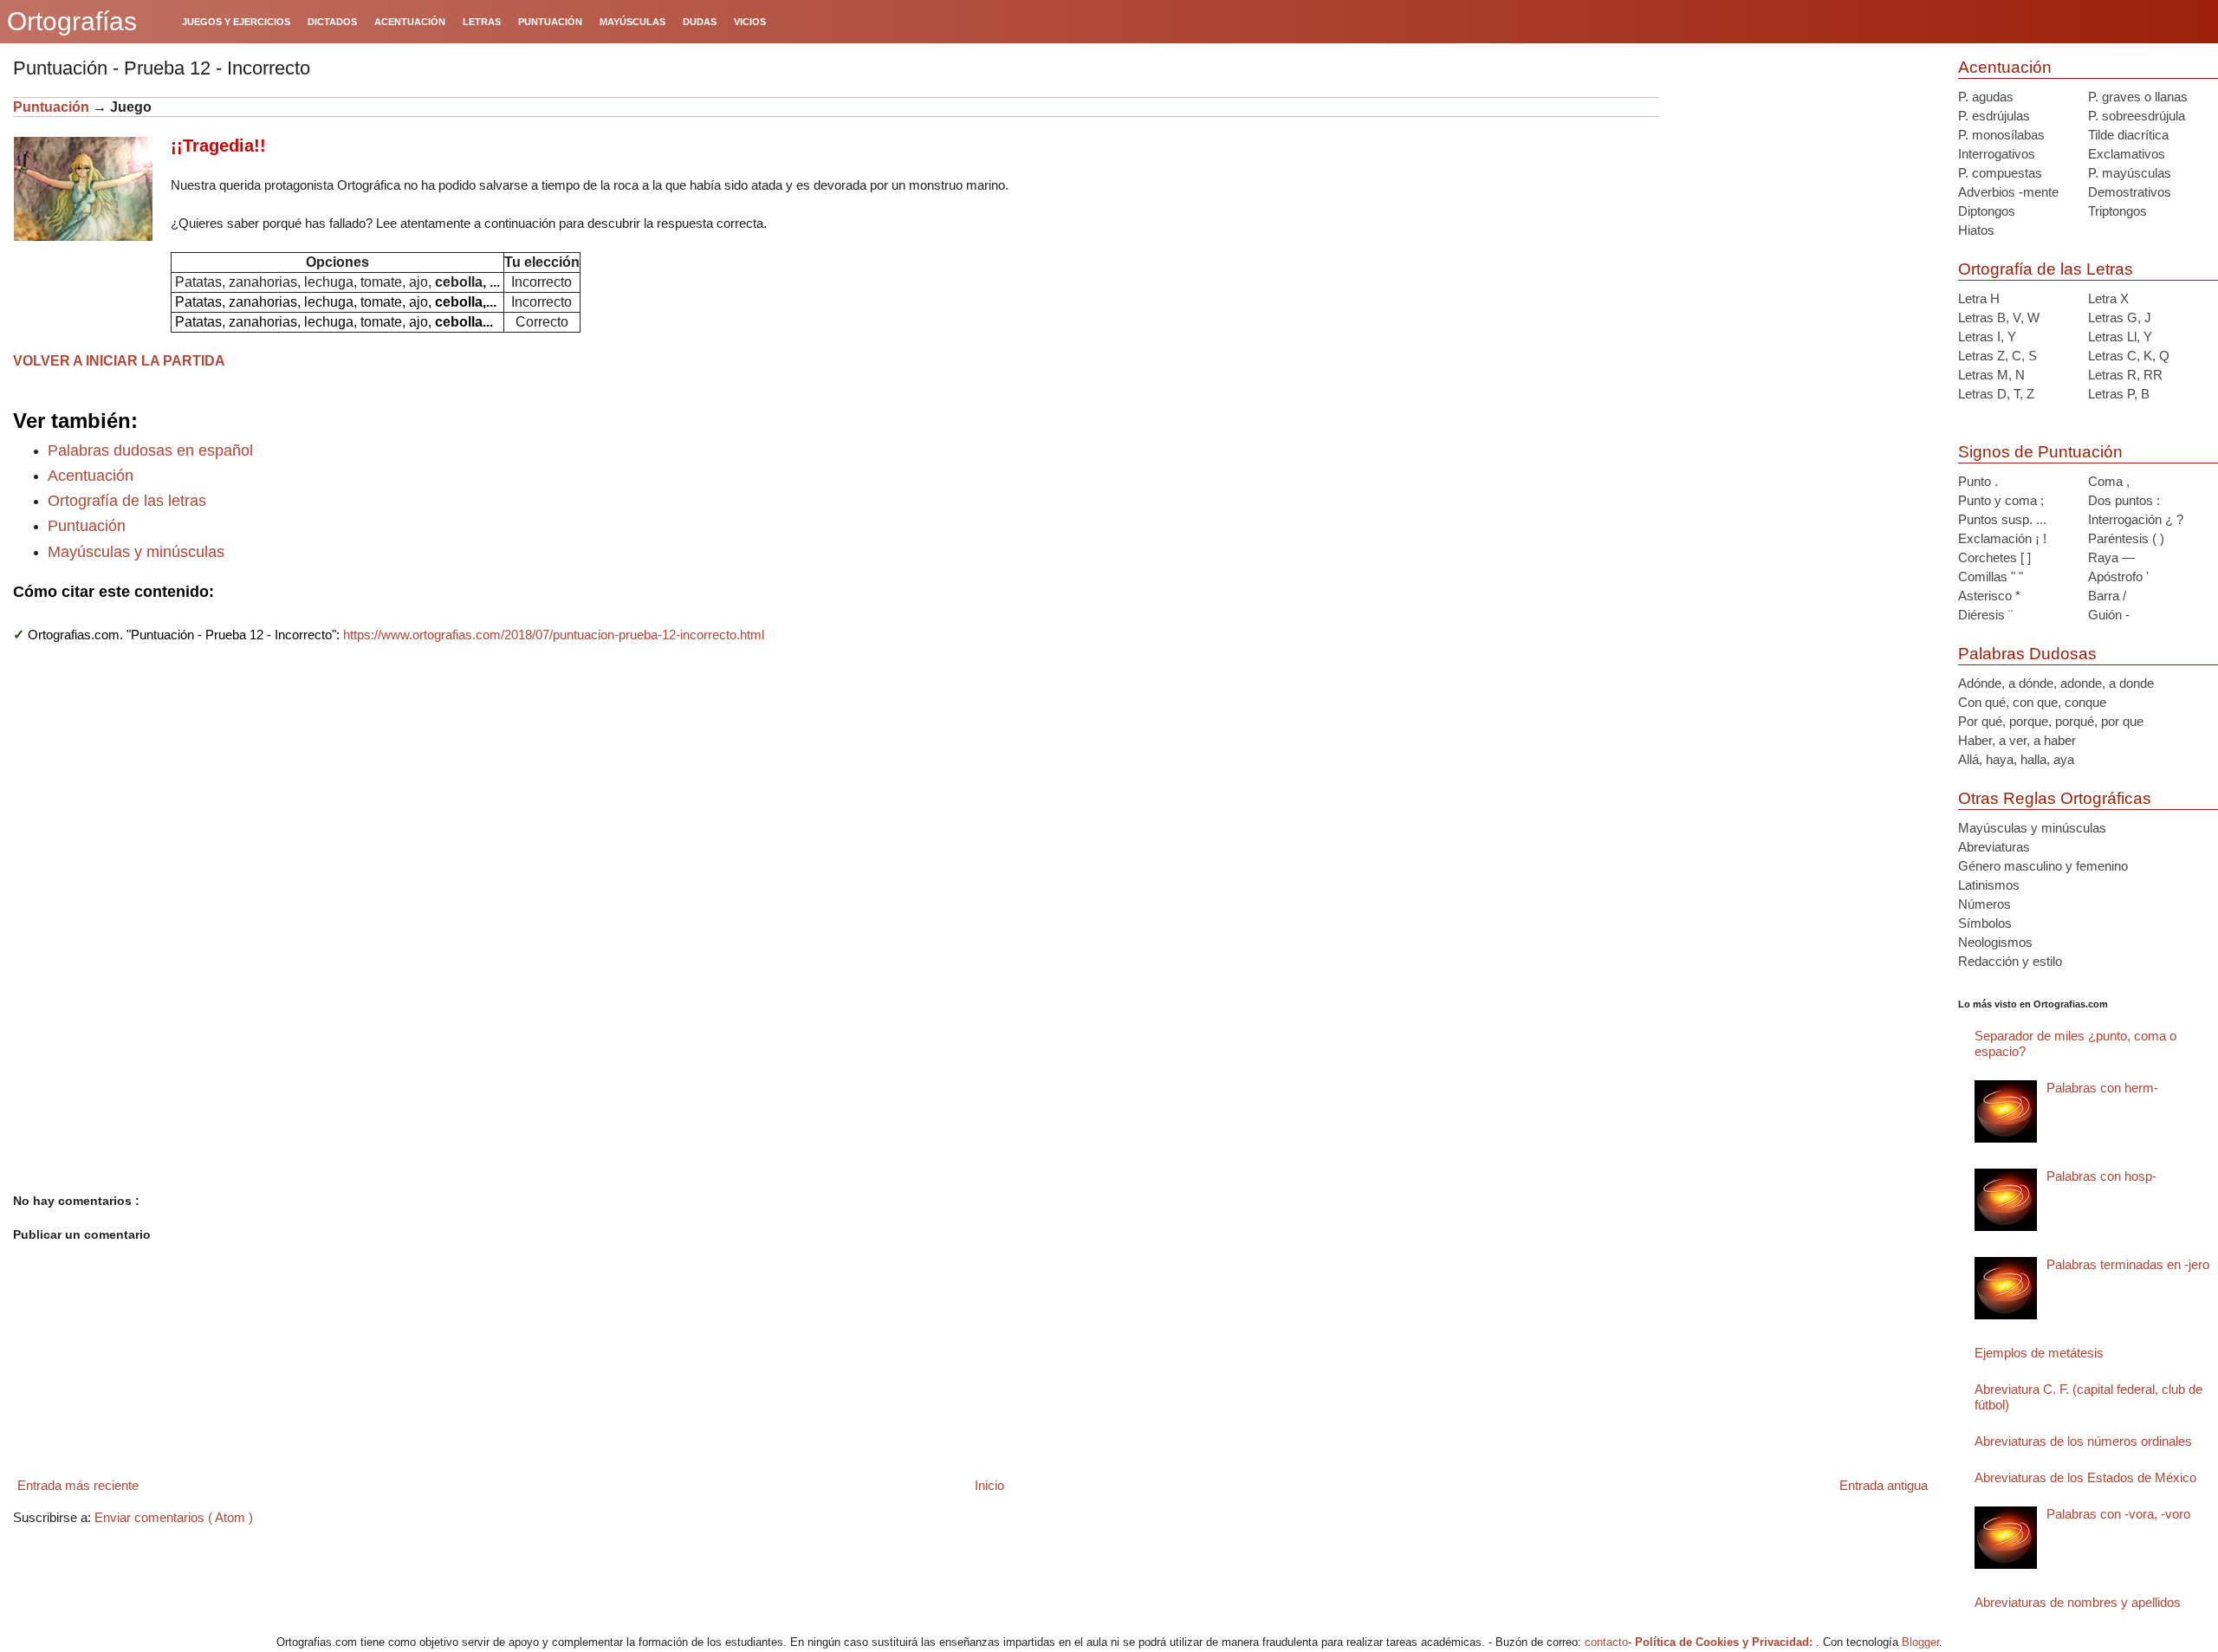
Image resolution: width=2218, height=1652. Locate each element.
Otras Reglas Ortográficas (2055, 798)
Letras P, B (2119, 394)
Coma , (2109, 481)
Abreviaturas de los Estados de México (2085, 1477)
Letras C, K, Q (2129, 356)
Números (1985, 904)
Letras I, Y (1987, 337)
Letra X (2108, 298)
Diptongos (1987, 211)
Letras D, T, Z (1996, 394)
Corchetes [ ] (1994, 557)
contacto (1606, 1642)
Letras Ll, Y (2120, 337)
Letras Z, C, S (1997, 356)
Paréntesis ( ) (2126, 538)
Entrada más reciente (78, 1485)
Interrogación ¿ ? (2136, 519)
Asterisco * (1989, 596)
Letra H (1979, 298)
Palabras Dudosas (2027, 654)
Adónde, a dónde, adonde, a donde (2056, 683)
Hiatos (1976, 230)
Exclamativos (2127, 154)
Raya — (2111, 557)
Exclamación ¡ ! (2002, 538)
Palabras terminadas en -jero (2128, 1264)
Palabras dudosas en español (150, 450)
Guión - (2109, 615)
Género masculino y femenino (2043, 866)
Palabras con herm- (2102, 1088)
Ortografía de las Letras (2046, 269)
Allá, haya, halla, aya (2016, 759)
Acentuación (91, 476)
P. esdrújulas (1994, 116)
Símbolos (1985, 923)
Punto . (1978, 481)
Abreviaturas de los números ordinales (2083, 1441)
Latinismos (1989, 885)
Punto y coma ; (2001, 500)
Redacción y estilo (2010, 961)
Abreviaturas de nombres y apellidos (2078, 1602)
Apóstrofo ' (2118, 577)
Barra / (2107, 596)
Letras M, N (1991, 375)
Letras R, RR (2125, 375)
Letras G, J (2120, 317)
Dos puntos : (2124, 500)
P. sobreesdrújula (2137, 116)
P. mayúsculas (2130, 173)
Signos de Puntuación (2040, 452)
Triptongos (2117, 211)
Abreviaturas (1994, 847)
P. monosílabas (2001, 135)
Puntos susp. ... (2002, 519)
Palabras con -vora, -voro (2118, 1514)
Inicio (989, 1485)
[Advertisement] (1802, 205)
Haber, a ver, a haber (2017, 740)
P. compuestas (2000, 173)
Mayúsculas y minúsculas (136, 552)
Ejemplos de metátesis (2039, 1353)
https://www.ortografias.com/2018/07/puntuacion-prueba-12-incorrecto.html (554, 635)
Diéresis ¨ (1985, 615)
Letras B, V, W (1999, 317)
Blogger (1920, 1642)
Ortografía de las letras (127, 501)
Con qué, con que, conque (2032, 702)
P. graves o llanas (2138, 97)
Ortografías (72, 21)
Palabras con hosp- (2101, 1176)
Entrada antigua (1884, 1485)
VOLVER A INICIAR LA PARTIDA (119, 361)
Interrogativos (1997, 154)
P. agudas (1986, 97)
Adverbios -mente (2008, 192)
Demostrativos (2130, 192)
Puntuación (51, 107)
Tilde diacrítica (2128, 135)
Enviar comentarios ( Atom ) (174, 1517)
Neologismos (1995, 942)
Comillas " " (1991, 577)
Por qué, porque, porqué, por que (2051, 721)
